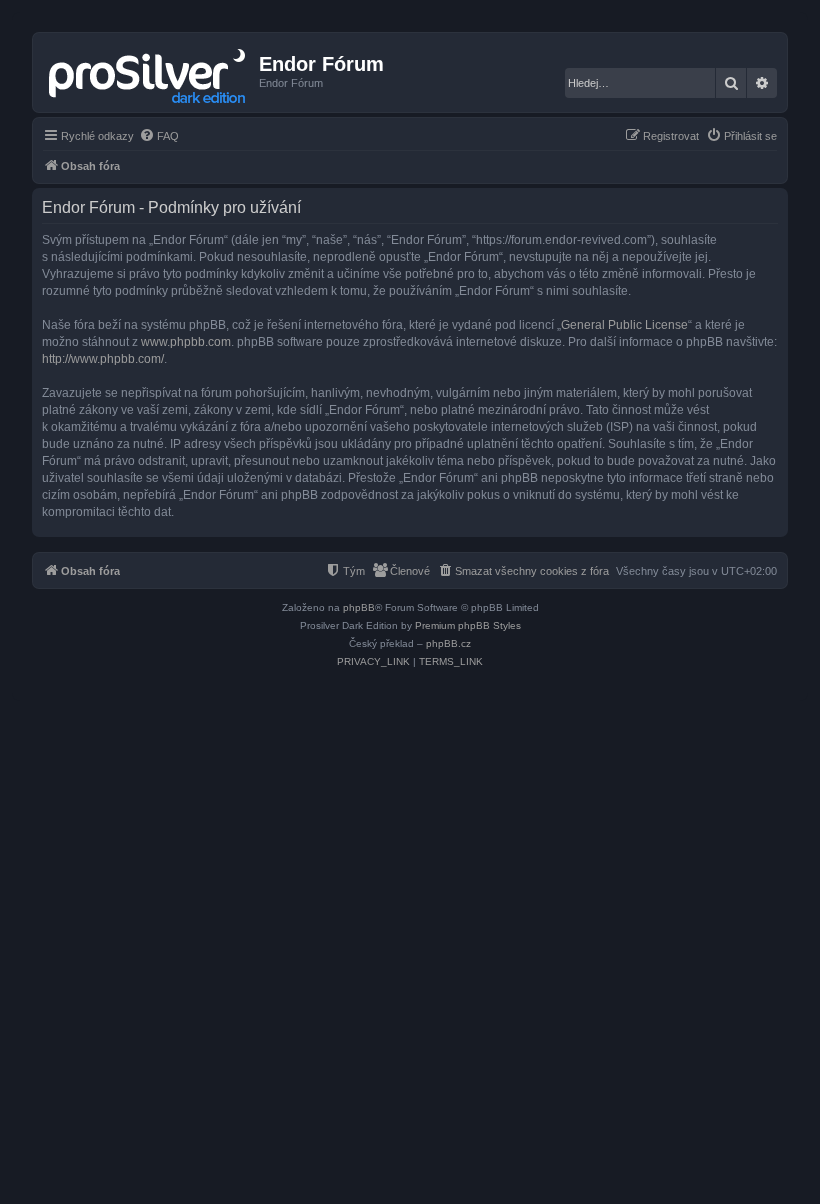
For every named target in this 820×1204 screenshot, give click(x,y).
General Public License (624, 325)
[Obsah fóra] (148, 72)
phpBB (359, 607)
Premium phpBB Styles (468, 625)
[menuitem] (159, 136)
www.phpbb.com (186, 342)
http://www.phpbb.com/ (103, 359)
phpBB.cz (448, 643)
